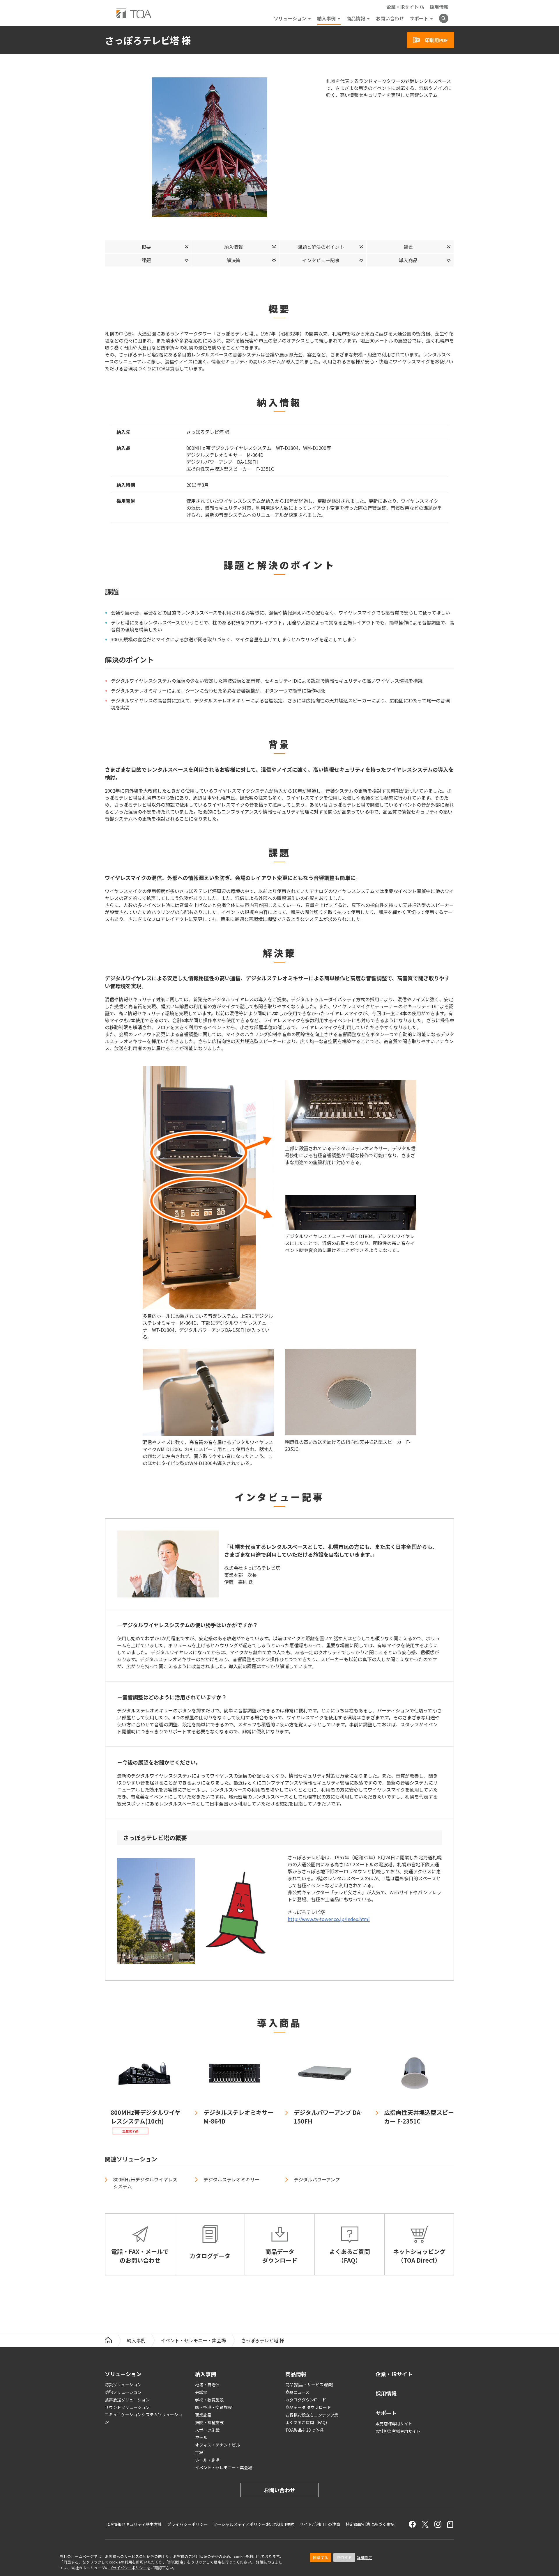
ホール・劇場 (207, 2460)
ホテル (201, 2437)
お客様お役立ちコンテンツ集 (312, 2415)
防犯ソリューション (123, 2392)
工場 (199, 2452)
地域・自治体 (207, 2385)
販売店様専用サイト (394, 2424)
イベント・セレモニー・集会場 (193, 2340)
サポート (419, 18)
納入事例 (326, 18)
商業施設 (203, 2415)
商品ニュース (297, 2392)
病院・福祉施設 (209, 2422)
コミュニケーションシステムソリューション (144, 2418)
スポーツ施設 (207, 2430)
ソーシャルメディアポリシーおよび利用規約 (254, 2524)
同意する (321, 2558)
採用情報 (439, 7)
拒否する (344, 2558)
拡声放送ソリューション (127, 2400)
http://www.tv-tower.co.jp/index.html (329, 1919)
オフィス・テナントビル (217, 2445)
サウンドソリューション (127, 2407)
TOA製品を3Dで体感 (304, 2430)
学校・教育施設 (209, 2400)
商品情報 (356, 18)
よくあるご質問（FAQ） (307, 2422)
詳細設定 (365, 2558)
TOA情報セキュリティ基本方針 (133, 2524)
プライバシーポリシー (128, 2568)
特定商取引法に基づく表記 (370, 2524)
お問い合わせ (390, 18)
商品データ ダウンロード (308, 2407)
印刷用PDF (436, 40)
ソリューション (290, 18)
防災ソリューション (123, 2385)
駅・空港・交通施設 (213, 2407)
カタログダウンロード (306, 2400)
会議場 (201, 2392)
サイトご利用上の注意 (320, 2524)
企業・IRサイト (403, 7)
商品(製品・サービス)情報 (309, 2385)
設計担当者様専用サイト (398, 2431)
